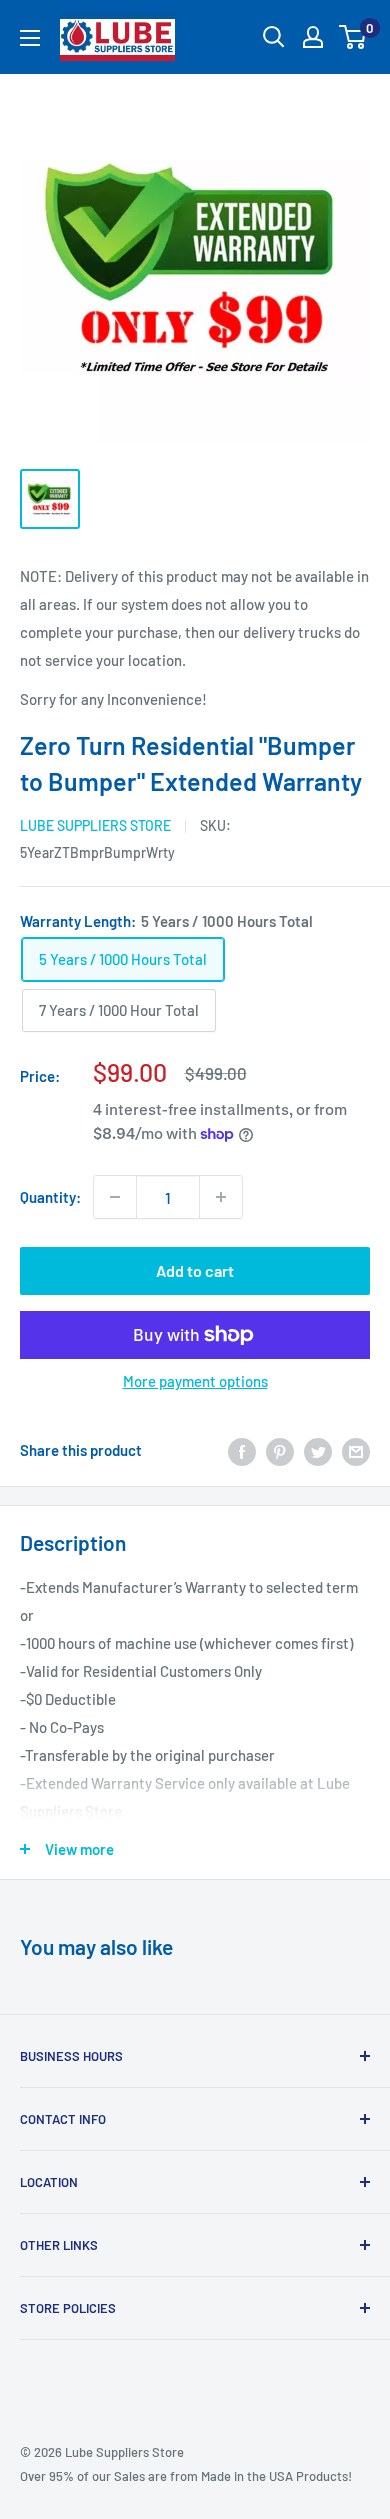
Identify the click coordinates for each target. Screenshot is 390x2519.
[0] (353, 37)
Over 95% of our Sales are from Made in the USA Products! (186, 2476)
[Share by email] (356, 1450)
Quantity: (50, 1197)
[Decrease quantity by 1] (115, 1197)
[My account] (313, 37)
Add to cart (195, 1270)
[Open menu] (30, 38)
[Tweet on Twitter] (318, 1450)
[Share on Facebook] (242, 1450)
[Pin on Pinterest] (280, 1450)
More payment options (195, 1381)
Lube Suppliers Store (95, 825)
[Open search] (274, 37)
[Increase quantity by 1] (221, 1197)
